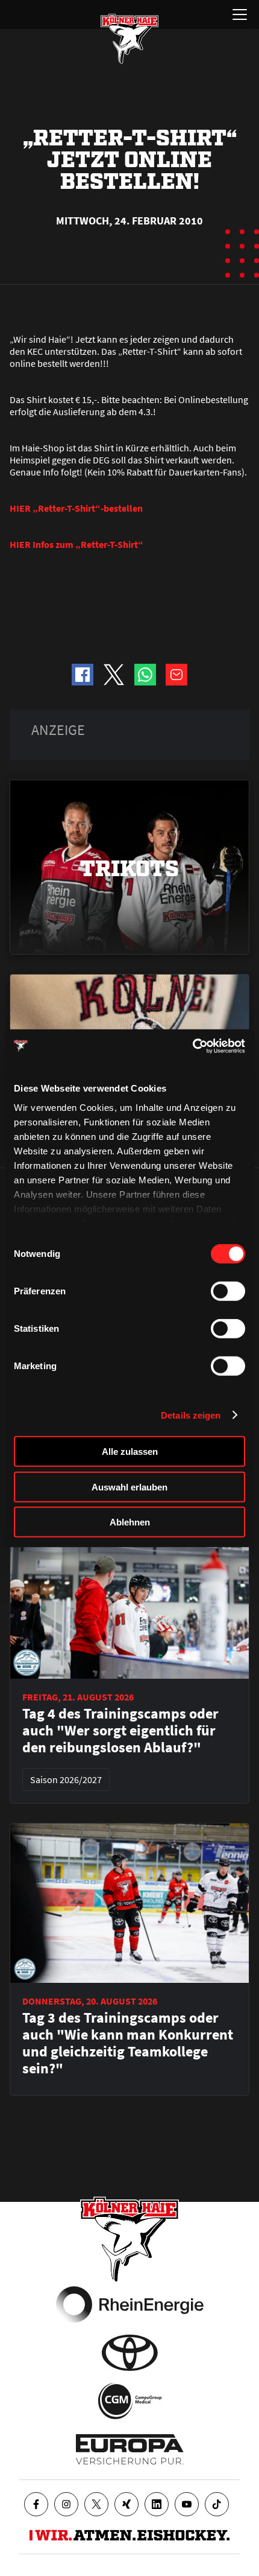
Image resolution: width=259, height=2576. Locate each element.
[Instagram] (66, 2504)
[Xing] (126, 2504)
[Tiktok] (217, 2504)
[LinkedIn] (157, 2504)
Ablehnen (130, 1522)
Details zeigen (191, 1415)
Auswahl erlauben (129, 1487)
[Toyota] (130, 2353)
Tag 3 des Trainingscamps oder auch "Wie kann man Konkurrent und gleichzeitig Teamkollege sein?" (128, 2043)
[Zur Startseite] (129, 39)
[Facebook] (36, 2504)
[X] (96, 2504)
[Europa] (130, 2449)
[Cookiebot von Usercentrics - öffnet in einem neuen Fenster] (192, 1046)
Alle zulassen (130, 1452)
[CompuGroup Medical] (130, 2401)
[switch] (228, 1291)
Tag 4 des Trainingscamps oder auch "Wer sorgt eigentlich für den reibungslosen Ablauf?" (120, 1731)
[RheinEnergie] (130, 2304)
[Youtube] (187, 2504)
